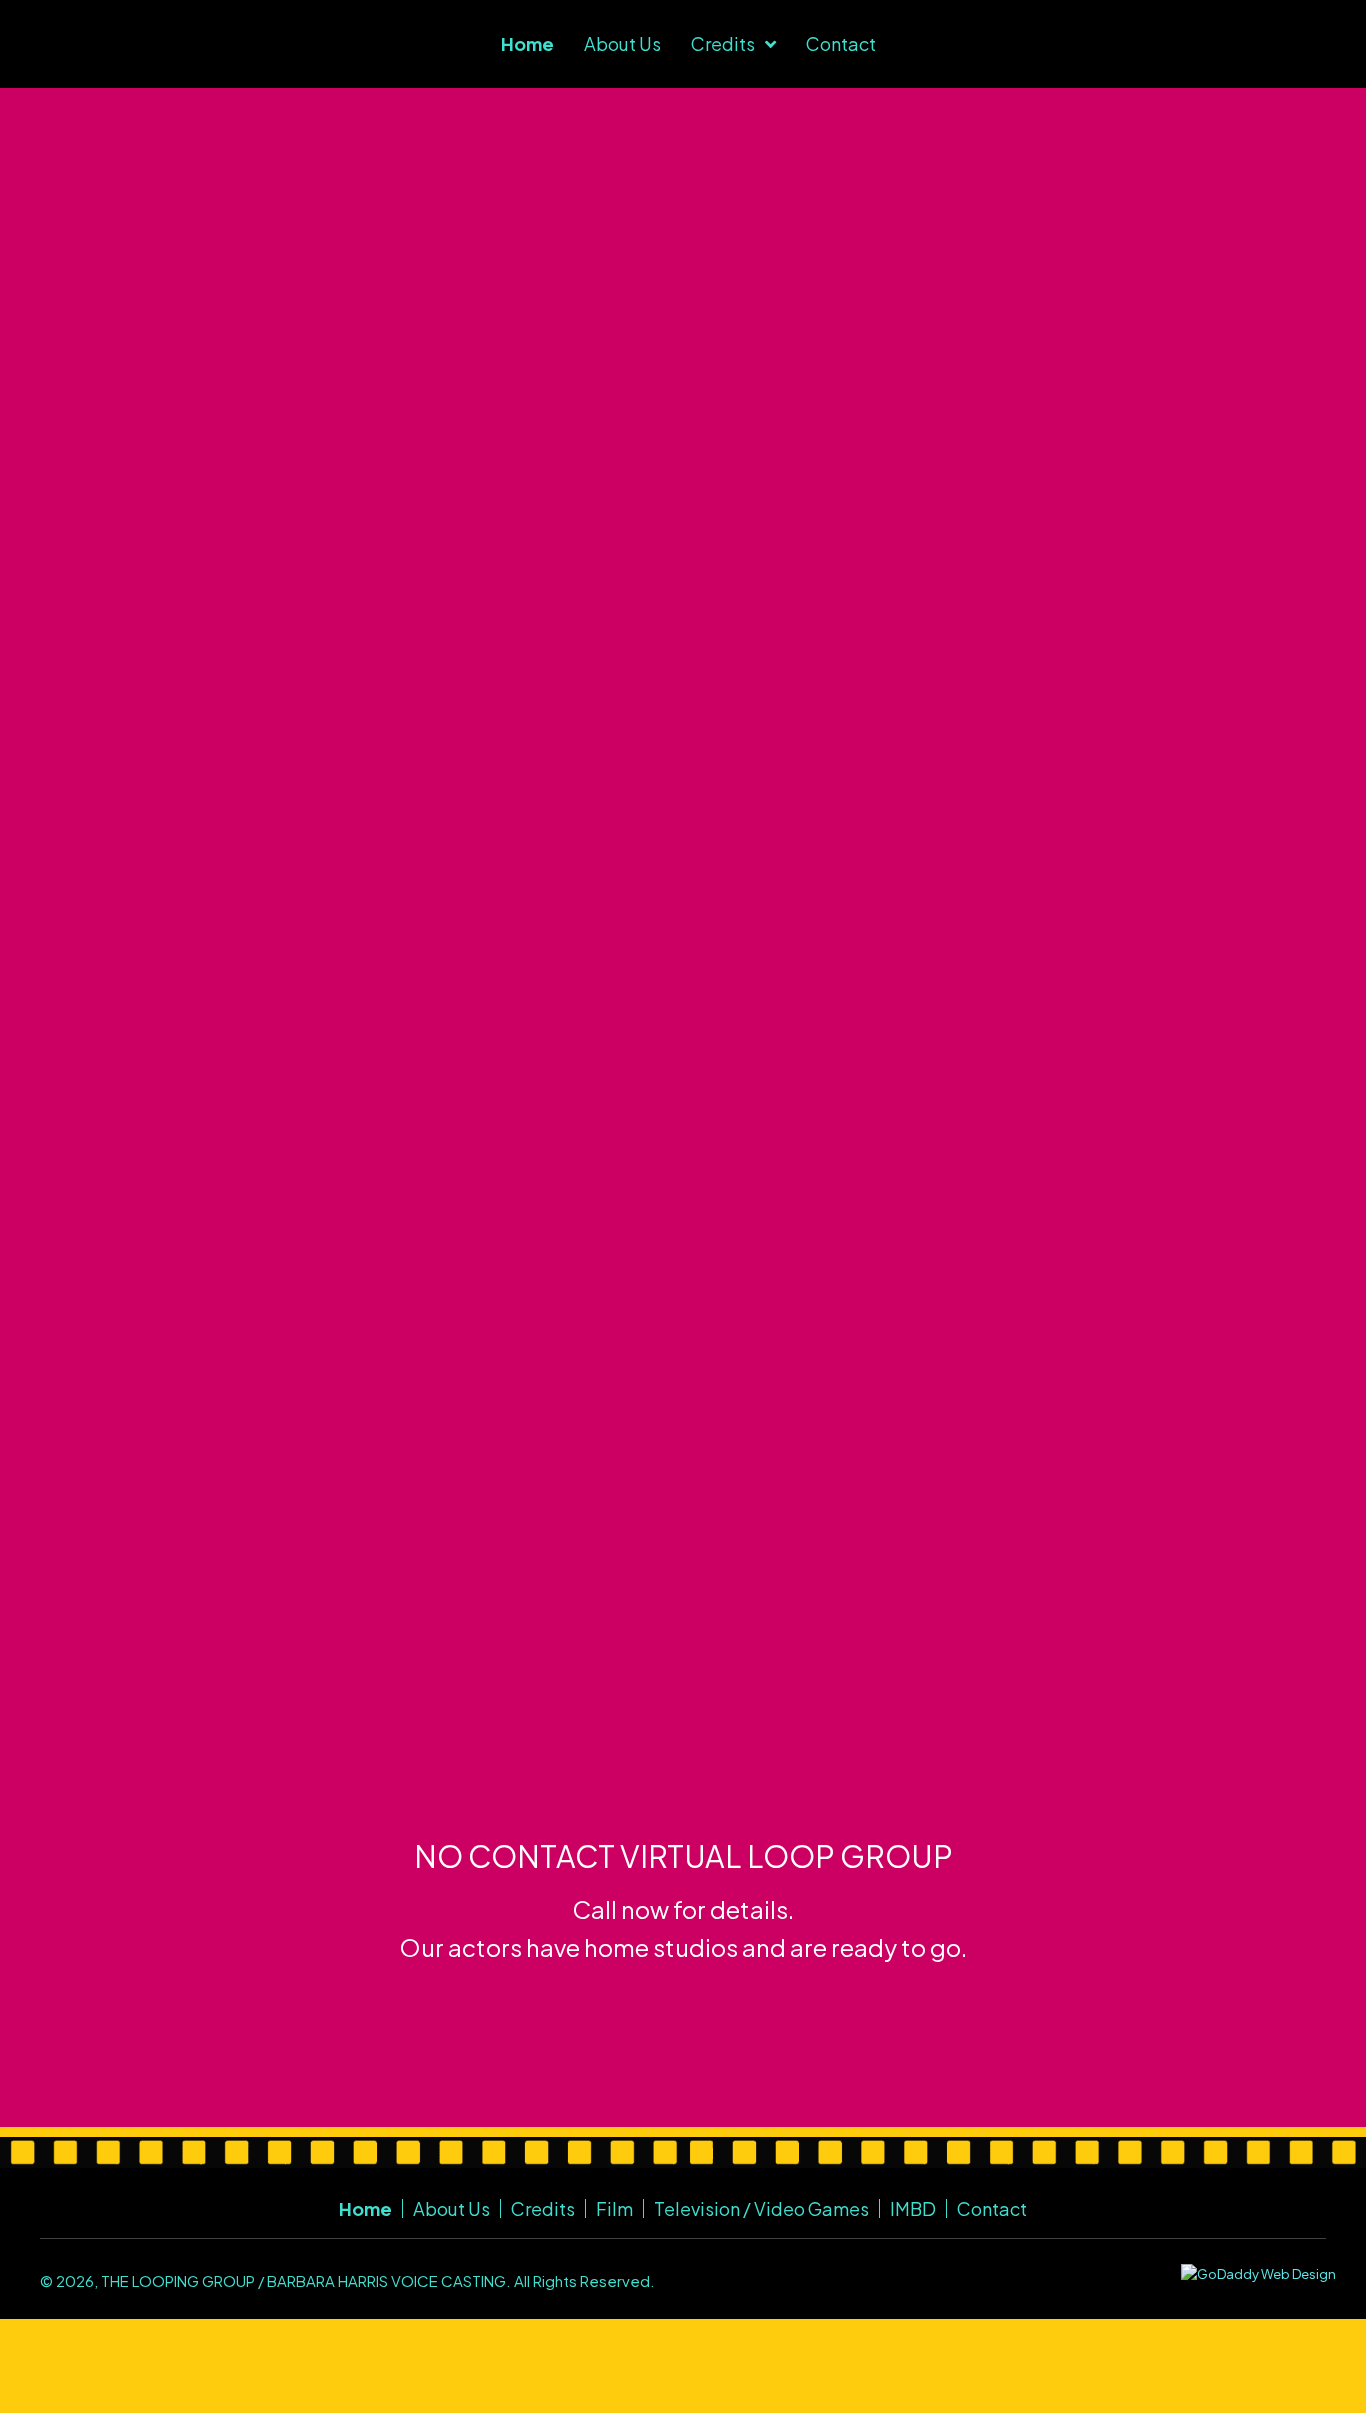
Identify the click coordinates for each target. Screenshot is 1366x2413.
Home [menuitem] (365, 2208)
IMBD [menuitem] (913, 2208)
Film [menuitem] (614, 2208)
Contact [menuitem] (992, 2208)
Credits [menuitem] (543, 2208)
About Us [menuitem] (451, 2208)
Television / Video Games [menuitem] (761, 2208)
